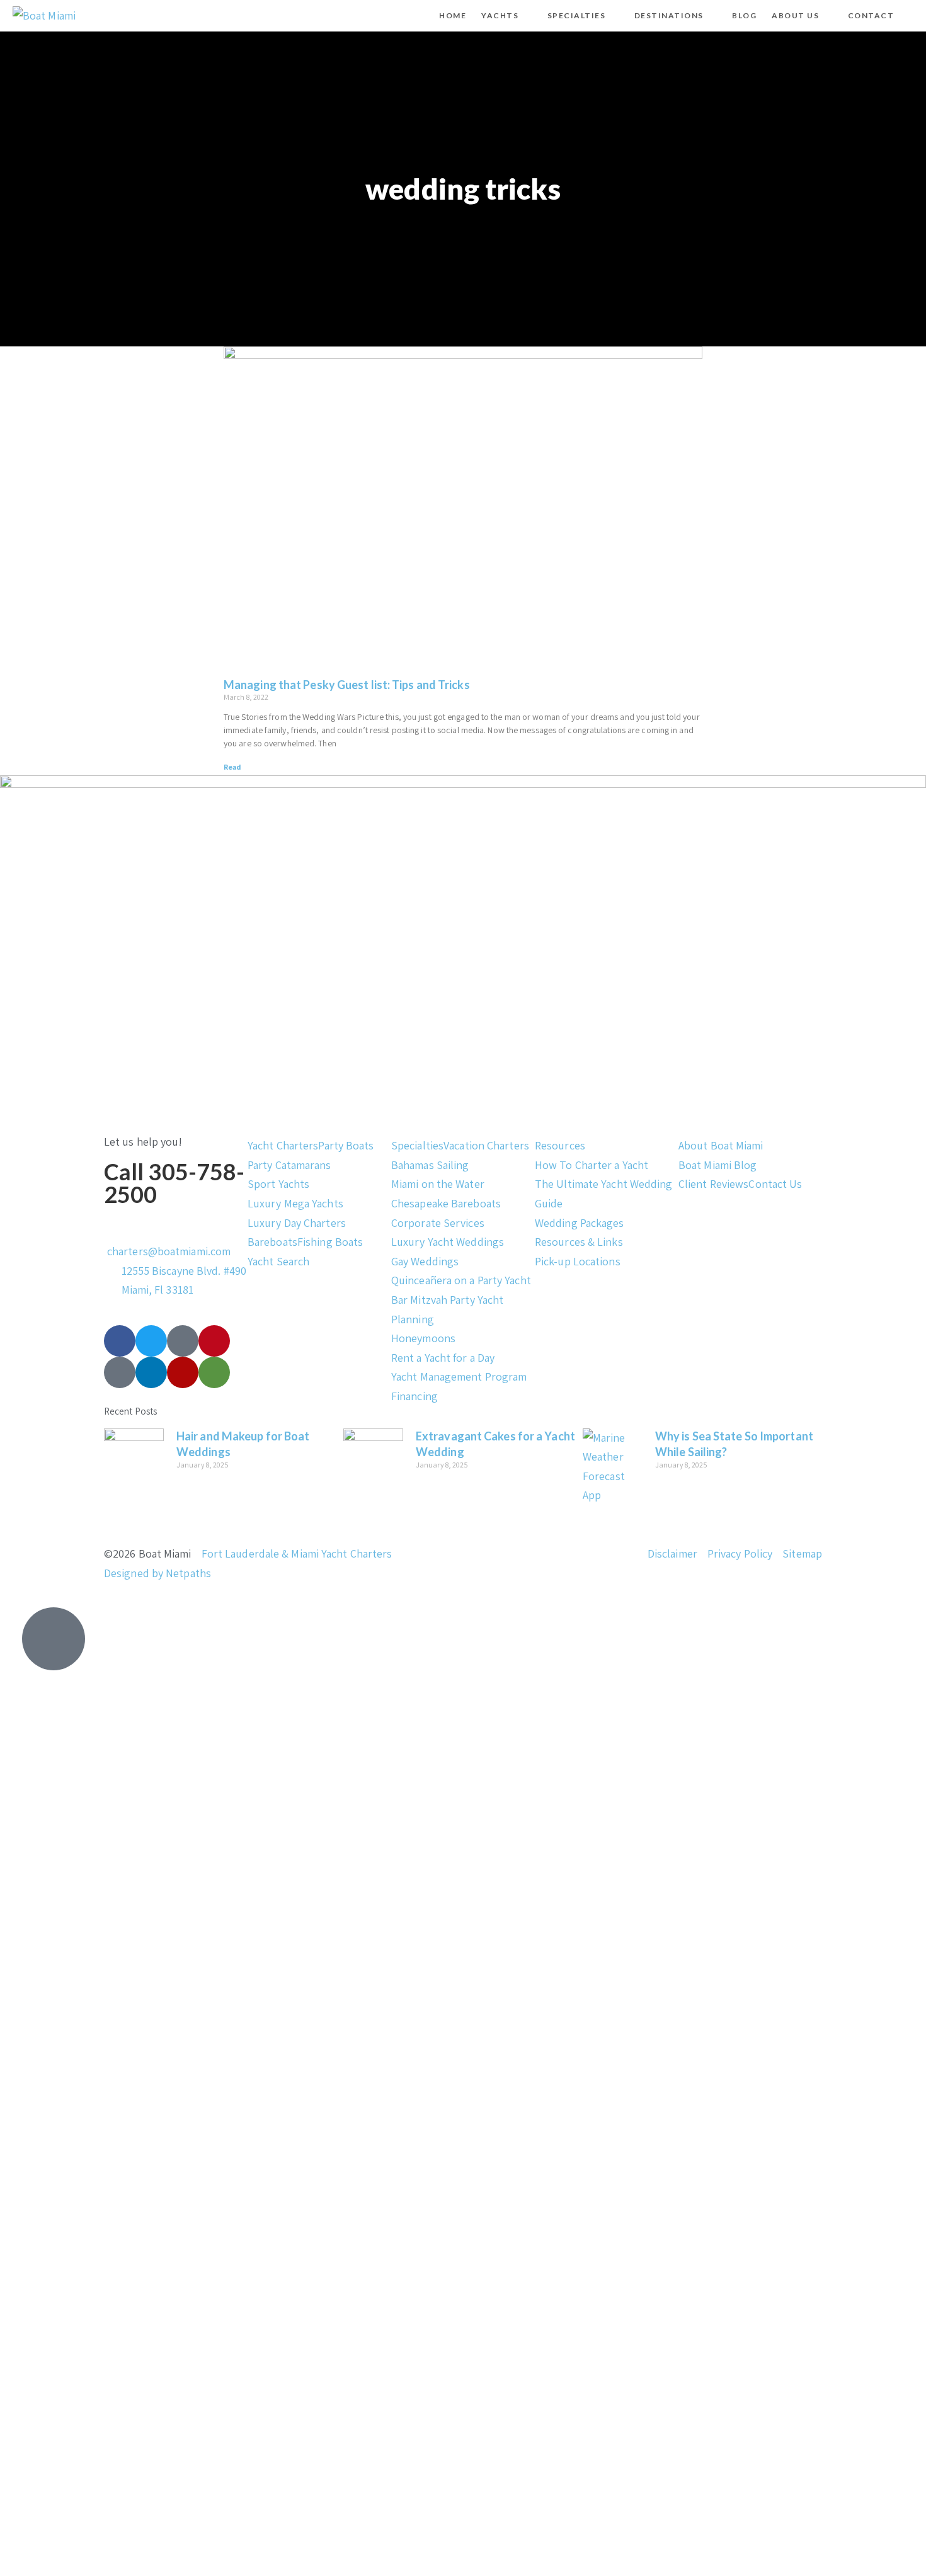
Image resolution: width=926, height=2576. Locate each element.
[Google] (120, 1372)
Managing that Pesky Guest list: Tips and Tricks (347, 685)
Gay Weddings (425, 1261)
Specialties (417, 1145)
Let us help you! (143, 1142)
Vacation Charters (486, 1145)
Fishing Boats (330, 1242)
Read (232, 767)
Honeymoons (423, 1338)
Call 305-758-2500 (174, 1183)
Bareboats (272, 1242)
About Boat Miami (721, 1145)
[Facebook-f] (120, 1341)
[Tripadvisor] (214, 1372)
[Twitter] (151, 1341)
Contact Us (775, 1184)
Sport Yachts (278, 1184)
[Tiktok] (183, 1341)
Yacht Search (278, 1261)
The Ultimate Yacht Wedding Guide (604, 1194)
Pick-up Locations (578, 1261)
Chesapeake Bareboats (446, 1203)
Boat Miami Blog (718, 1165)
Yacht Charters (283, 1145)
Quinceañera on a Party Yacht (461, 1280)
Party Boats (346, 1145)
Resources (560, 1145)
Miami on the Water (438, 1184)
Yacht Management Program (459, 1376)
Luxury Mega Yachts (295, 1203)
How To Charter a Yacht (592, 1165)
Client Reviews (713, 1184)
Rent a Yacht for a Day (443, 1358)
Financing (414, 1396)
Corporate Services (438, 1223)
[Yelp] (183, 1372)
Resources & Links (579, 1242)
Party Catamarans (289, 1165)
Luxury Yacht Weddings (448, 1242)
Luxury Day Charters (297, 1223)
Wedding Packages (580, 1223)
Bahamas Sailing (430, 1165)
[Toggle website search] (912, 16)
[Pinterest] (214, 1341)
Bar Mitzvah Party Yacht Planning (447, 1309)
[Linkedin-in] (151, 1372)
